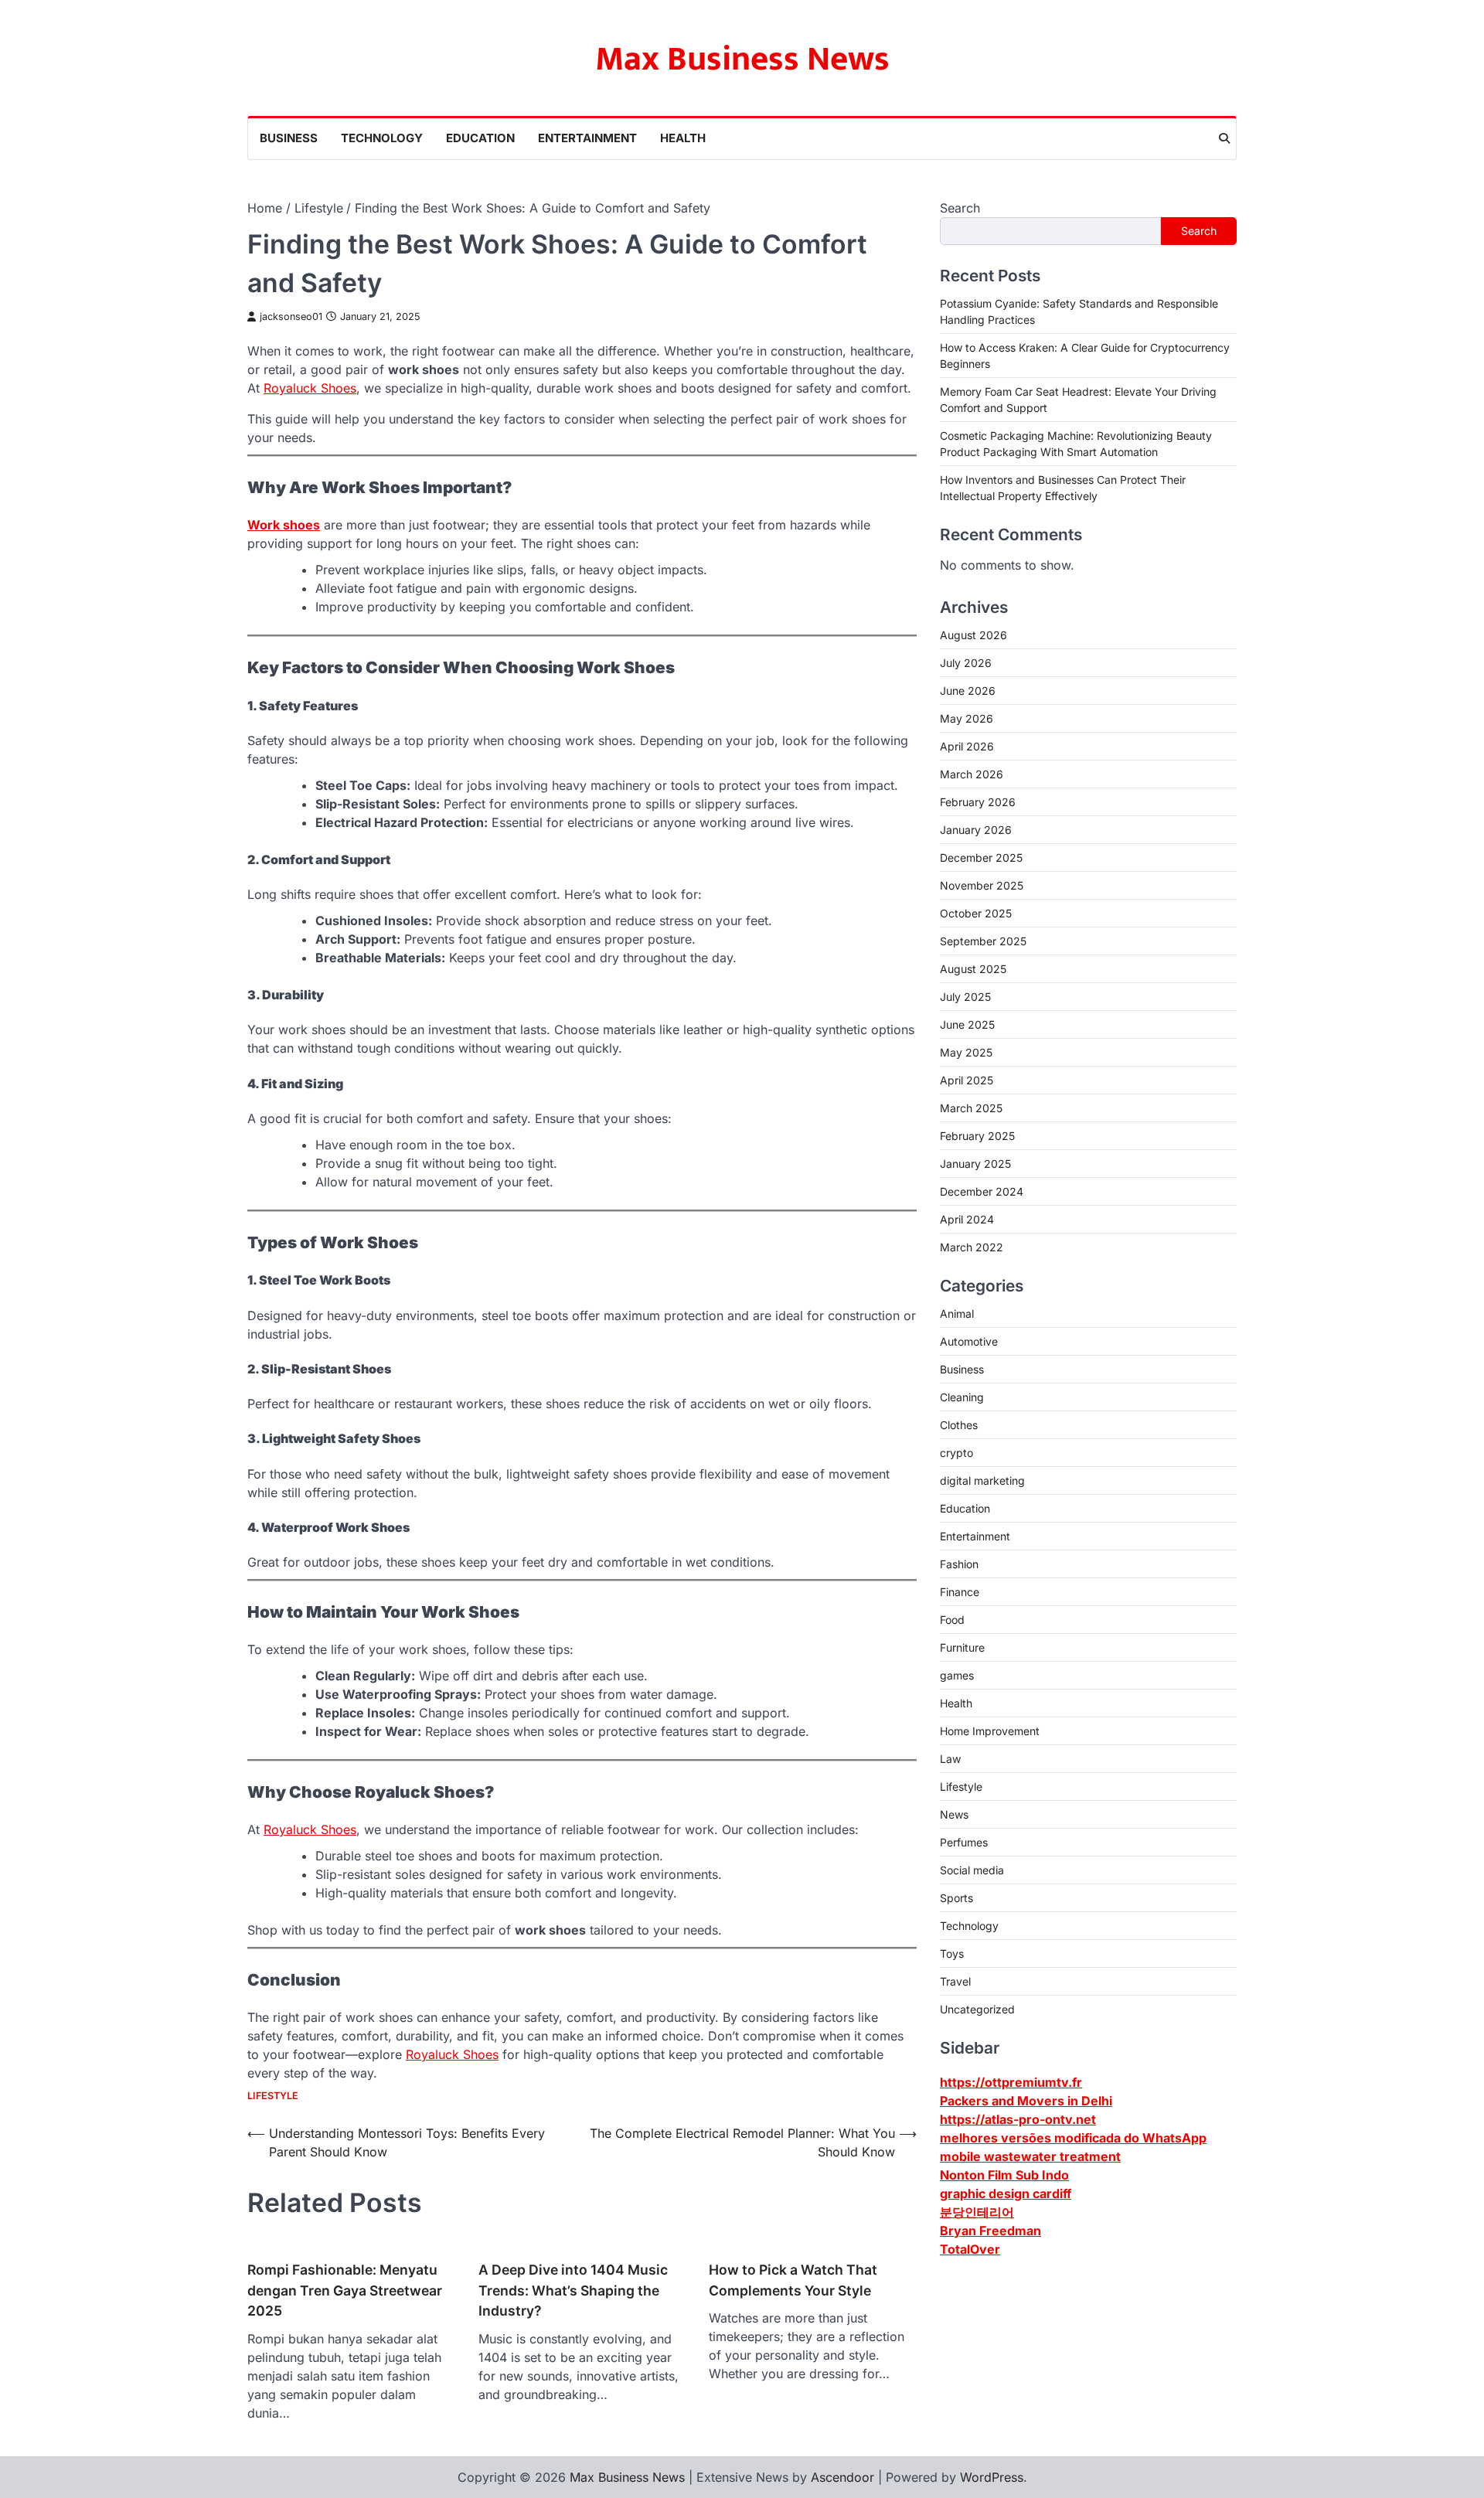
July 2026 (966, 663)
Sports (956, 1898)
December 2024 (982, 1191)
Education (480, 138)
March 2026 (972, 774)
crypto (956, 1453)
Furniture (962, 1647)
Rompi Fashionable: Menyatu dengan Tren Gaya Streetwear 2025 (345, 2290)
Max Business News (742, 59)
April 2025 (967, 1080)
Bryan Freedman (990, 2230)
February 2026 (978, 802)
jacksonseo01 (291, 317)
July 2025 (965, 997)
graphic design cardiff (1006, 2193)
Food (952, 1620)
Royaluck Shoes (310, 388)
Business (289, 138)
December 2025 (981, 858)
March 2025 (971, 1108)
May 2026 (967, 718)
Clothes (959, 1425)
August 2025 (973, 969)
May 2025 (966, 1052)
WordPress (992, 2477)
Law (950, 1759)
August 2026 (973, 635)
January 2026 (976, 830)
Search (960, 208)
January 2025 (975, 1164)
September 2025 (983, 941)
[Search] (1224, 138)
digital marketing (982, 1480)
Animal (957, 1314)
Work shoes (284, 525)
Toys (952, 1953)
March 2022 (972, 1247)
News (954, 1814)
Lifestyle (273, 2096)
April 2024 (967, 1219)
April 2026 (967, 746)
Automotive (969, 1341)
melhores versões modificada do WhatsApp (1073, 2137)
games (957, 1675)
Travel (955, 1981)
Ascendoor (842, 2477)
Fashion (959, 1564)
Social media (972, 1870)
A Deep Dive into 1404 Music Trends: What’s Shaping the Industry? (573, 2290)
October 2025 (976, 913)
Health (683, 138)
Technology (382, 138)
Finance (960, 1592)
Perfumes (964, 1842)
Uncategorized (977, 2009)
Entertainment (587, 138)
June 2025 (967, 1024)
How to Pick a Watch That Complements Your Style (793, 2280)
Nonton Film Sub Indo (1004, 2174)
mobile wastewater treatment (1030, 2156)
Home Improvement (990, 1731)
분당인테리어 (977, 2211)
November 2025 (982, 885)
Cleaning (962, 1397)
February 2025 (977, 1136)
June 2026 (968, 691)
